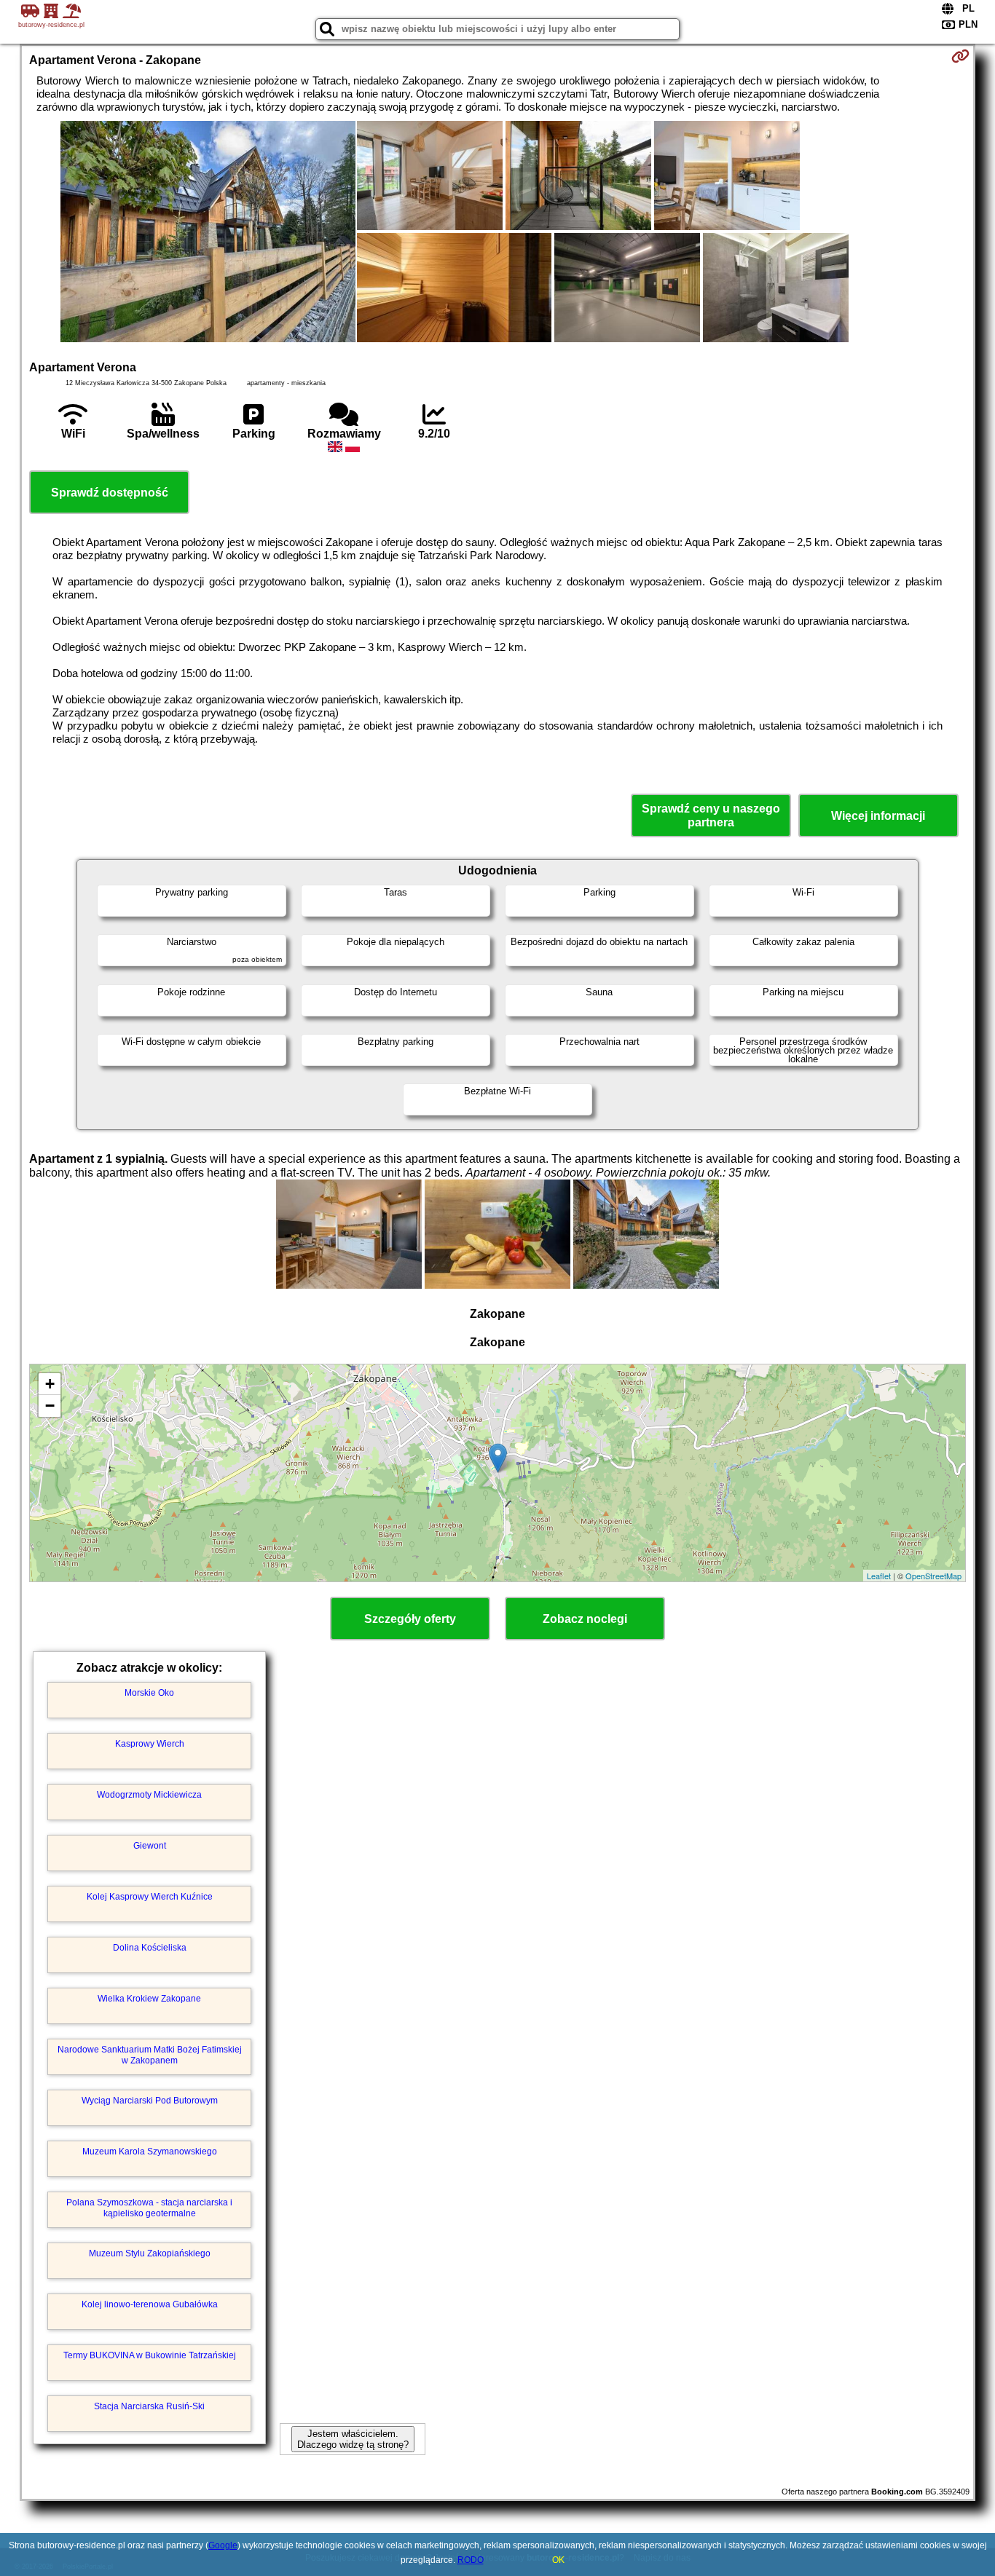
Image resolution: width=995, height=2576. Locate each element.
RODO (471, 2560)
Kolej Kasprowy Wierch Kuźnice (150, 1897)
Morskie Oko (149, 1693)
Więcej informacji (878, 816)
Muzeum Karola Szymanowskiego (150, 2152)
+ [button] (50, 1384)
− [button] (50, 1406)
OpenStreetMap (933, 1576)
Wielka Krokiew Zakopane (149, 1999)
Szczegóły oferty (410, 1619)
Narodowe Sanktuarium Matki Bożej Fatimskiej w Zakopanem (150, 2055)
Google (223, 2545)
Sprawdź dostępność (110, 493)
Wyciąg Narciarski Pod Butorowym (150, 2101)
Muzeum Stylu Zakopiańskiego (150, 2253)
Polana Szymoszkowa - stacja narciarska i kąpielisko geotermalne (149, 2208)
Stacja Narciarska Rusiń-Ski (149, 2406)
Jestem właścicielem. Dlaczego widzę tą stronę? (353, 2439)
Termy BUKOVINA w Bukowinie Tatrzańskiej (150, 2355)
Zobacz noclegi (585, 1619)
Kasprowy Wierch (150, 1744)
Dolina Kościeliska (150, 1948)
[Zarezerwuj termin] (960, 56)
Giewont (150, 1846)
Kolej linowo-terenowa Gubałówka (150, 2304)
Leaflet (879, 1576)
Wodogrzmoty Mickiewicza (149, 1795)
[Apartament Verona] (208, 233)
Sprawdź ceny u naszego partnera (711, 815)
